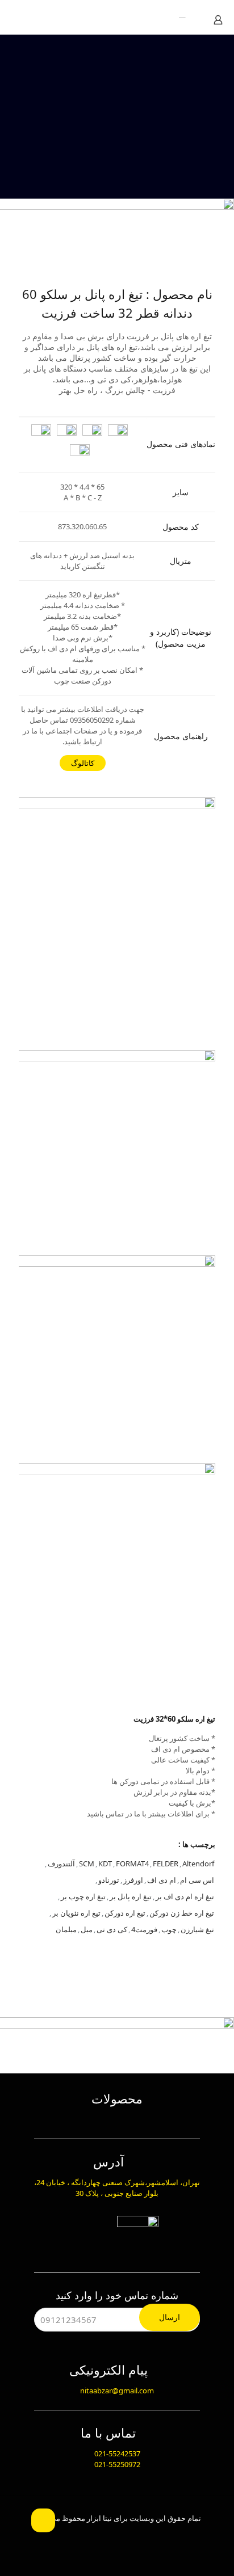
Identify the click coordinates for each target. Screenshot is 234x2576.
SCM (87, 1864)
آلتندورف (61, 1864)
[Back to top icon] (43, 2520)
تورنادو (109, 1880)
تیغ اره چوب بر (83, 1896)
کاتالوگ (83, 763)
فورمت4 (144, 1929)
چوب (169, 1929)
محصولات (117, 2098)
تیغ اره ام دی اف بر (185, 1896)
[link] (117, 895)
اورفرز (133, 1880)
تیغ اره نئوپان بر (76, 1913)
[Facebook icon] (137, 2536)
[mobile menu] (21, 17)
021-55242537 (117, 2453)
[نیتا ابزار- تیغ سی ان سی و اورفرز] (175, 17)
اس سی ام (197, 1880)
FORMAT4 (132, 1864)
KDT (105, 1864)
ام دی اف (162, 1880)
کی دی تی (112, 1929)
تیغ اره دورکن (125, 1913)
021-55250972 (117, 2464)
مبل (87, 1929)
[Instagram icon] (77, 2536)
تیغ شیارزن (197, 1929)
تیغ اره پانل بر (131, 1896)
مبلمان (66, 1929)
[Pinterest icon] (97, 2536)
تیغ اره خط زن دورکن (182, 1913)
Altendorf (198, 1864)
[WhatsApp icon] (157, 2536)
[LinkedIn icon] (117, 2536)
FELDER (166, 1864)
